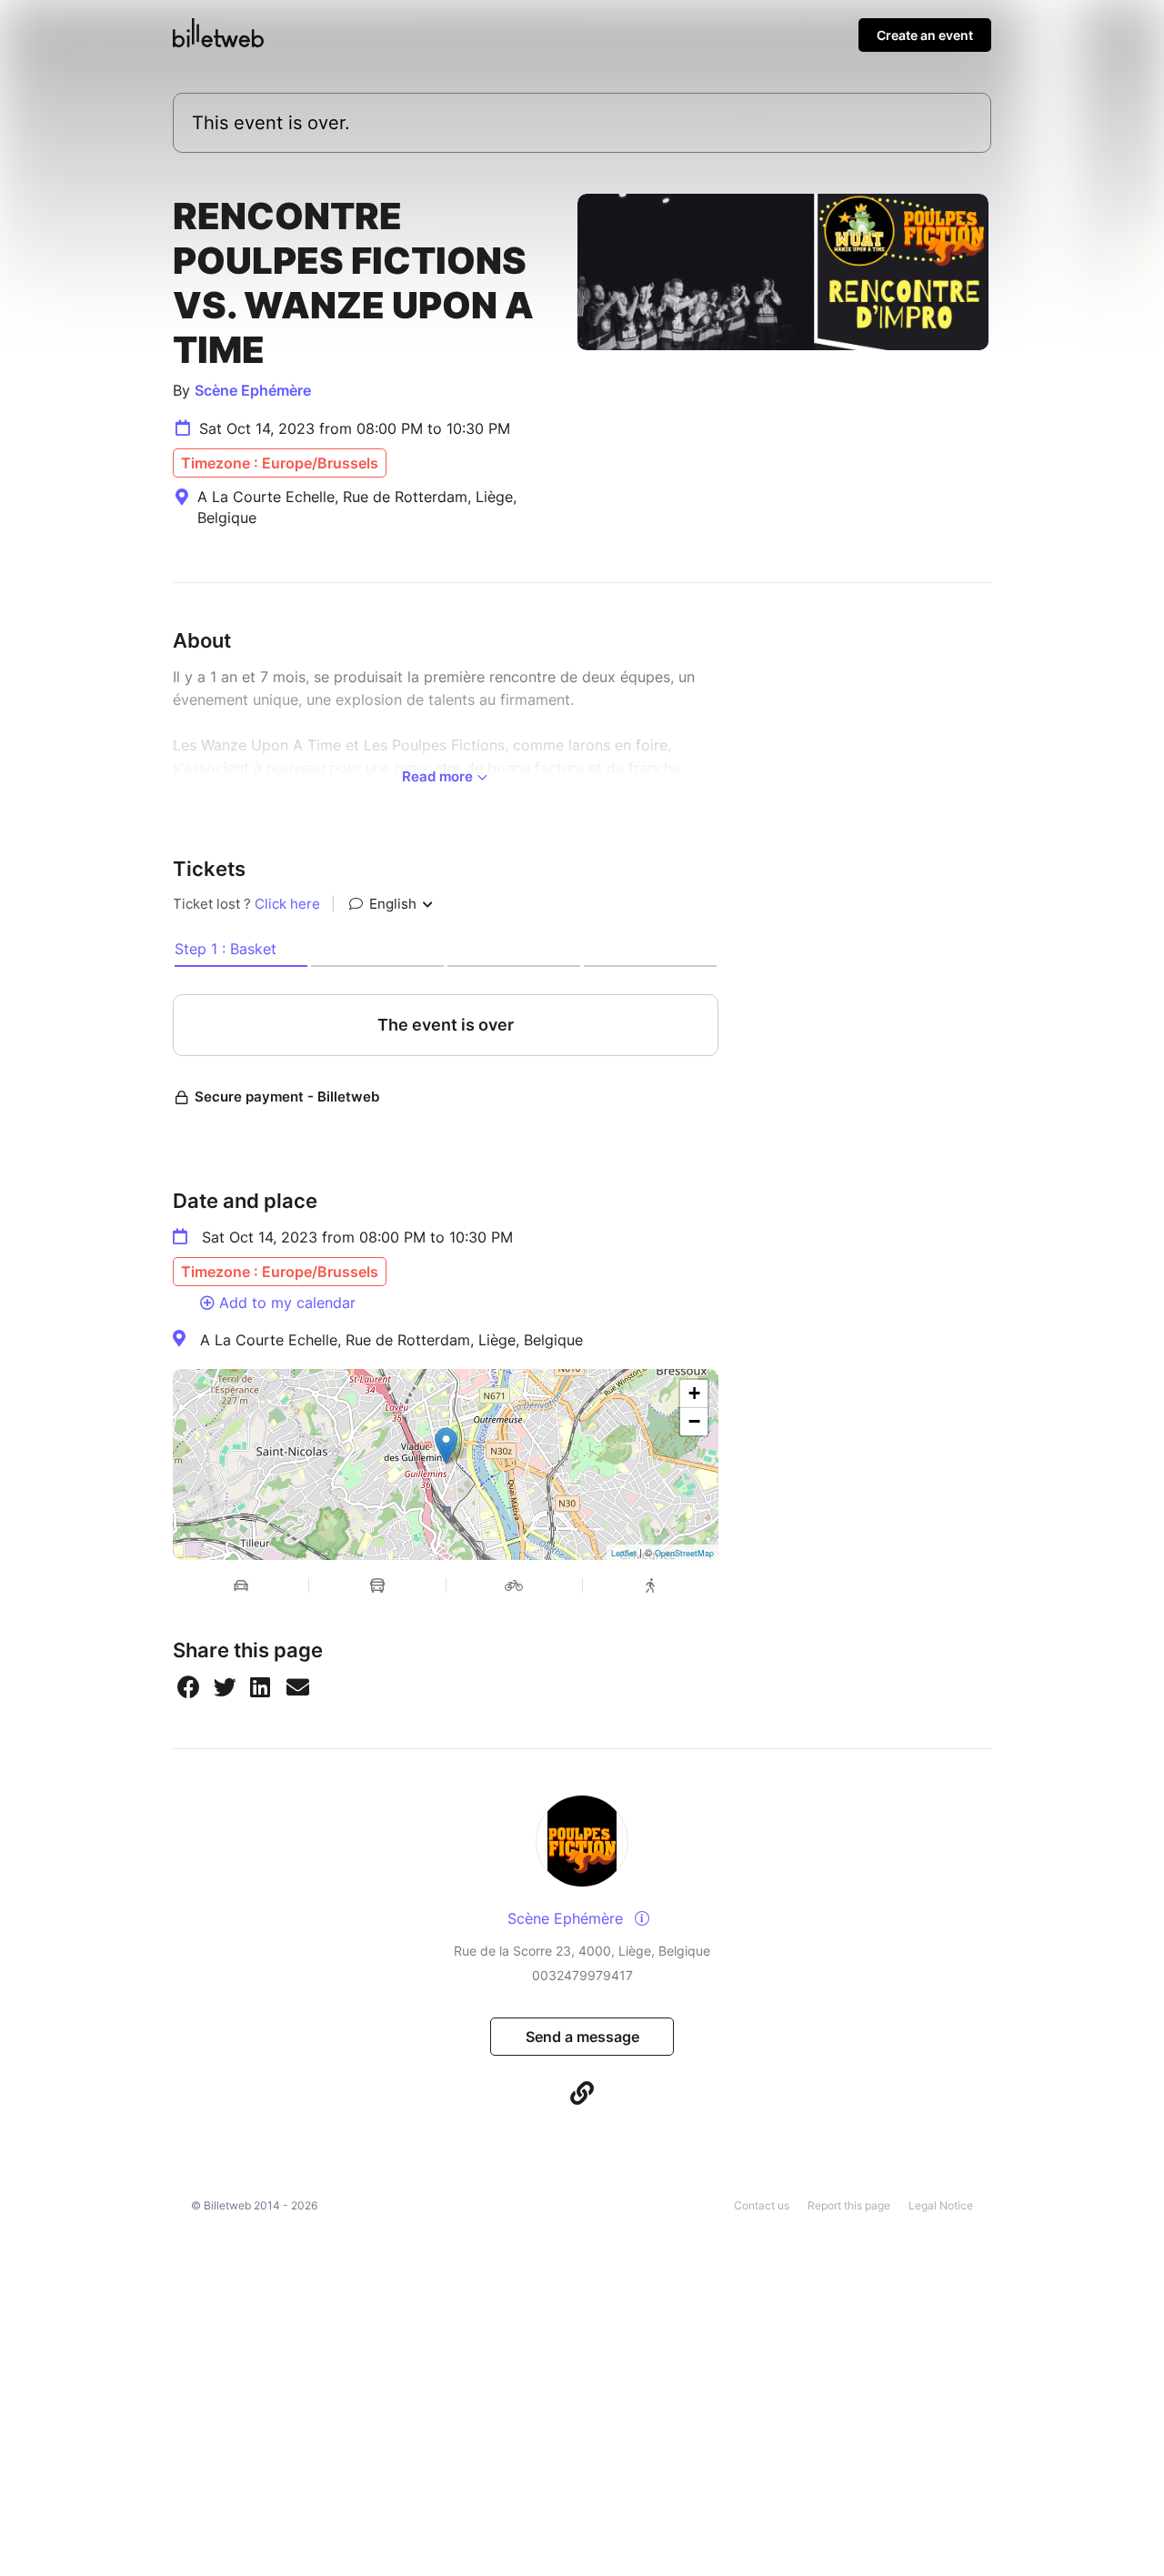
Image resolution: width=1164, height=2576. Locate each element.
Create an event (925, 35)
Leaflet (624, 1553)
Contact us (762, 2205)
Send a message (582, 2037)
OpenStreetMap (684, 1553)
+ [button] (694, 1393)
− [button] (694, 1421)
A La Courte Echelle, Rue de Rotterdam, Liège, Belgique (391, 1340)
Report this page (849, 2205)
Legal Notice (941, 2205)
